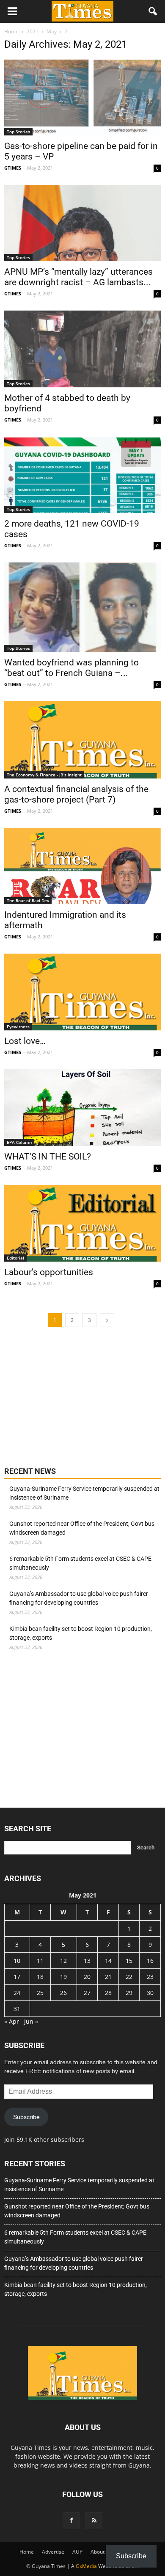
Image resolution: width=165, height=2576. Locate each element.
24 (17, 1993)
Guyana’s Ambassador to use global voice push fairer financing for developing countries (79, 1598)
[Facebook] (71, 2521)
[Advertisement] (68, 1396)
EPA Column (19, 1142)
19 (63, 1977)
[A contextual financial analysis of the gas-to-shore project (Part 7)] (82, 740)
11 (40, 1961)
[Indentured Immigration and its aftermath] (82, 866)
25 (40, 1993)
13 (87, 1961)
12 (63, 1961)
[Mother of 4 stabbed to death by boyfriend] (82, 349)
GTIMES (13, 168)
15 (129, 1961)
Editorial (15, 1258)
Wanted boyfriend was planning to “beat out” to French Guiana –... (71, 668)
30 (150, 1993)
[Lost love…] (82, 992)
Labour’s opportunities (49, 1272)
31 (17, 2009)
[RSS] (94, 2521)
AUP (77, 2552)
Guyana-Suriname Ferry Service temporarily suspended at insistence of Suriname (84, 1493)
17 (17, 1977)
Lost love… (25, 1041)
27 (87, 1993)
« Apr (12, 2021)
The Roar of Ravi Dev (28, 900)
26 (63, 1993)
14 (108, 1961)
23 (150, 1977)
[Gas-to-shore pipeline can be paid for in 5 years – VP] (82, 97)
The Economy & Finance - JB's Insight (44, 775)
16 (150, 1961)
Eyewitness (18, 1027)
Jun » (31, 2021)
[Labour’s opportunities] (82, 1223)
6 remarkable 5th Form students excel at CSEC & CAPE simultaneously (80, 1563)
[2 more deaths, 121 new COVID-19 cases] (82, 475)
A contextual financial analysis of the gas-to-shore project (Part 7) (76, 794)
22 (129, 1977)
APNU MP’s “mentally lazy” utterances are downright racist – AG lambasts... (78, 277)
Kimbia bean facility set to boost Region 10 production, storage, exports (81, 1633)
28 (108, 1993)
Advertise (53, 2552)
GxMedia (86, 2566)
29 (129, 1993)
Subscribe (26, 2117)
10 (17, 1961)
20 (87, 1977)
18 (40, 1977)
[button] (153, 11)
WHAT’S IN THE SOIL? (48, 1157)
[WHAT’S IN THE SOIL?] (82, 1107)
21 (108, 1977)
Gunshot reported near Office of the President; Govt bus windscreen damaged (82, 1528)
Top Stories (18, 132)
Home (27, 2552)
